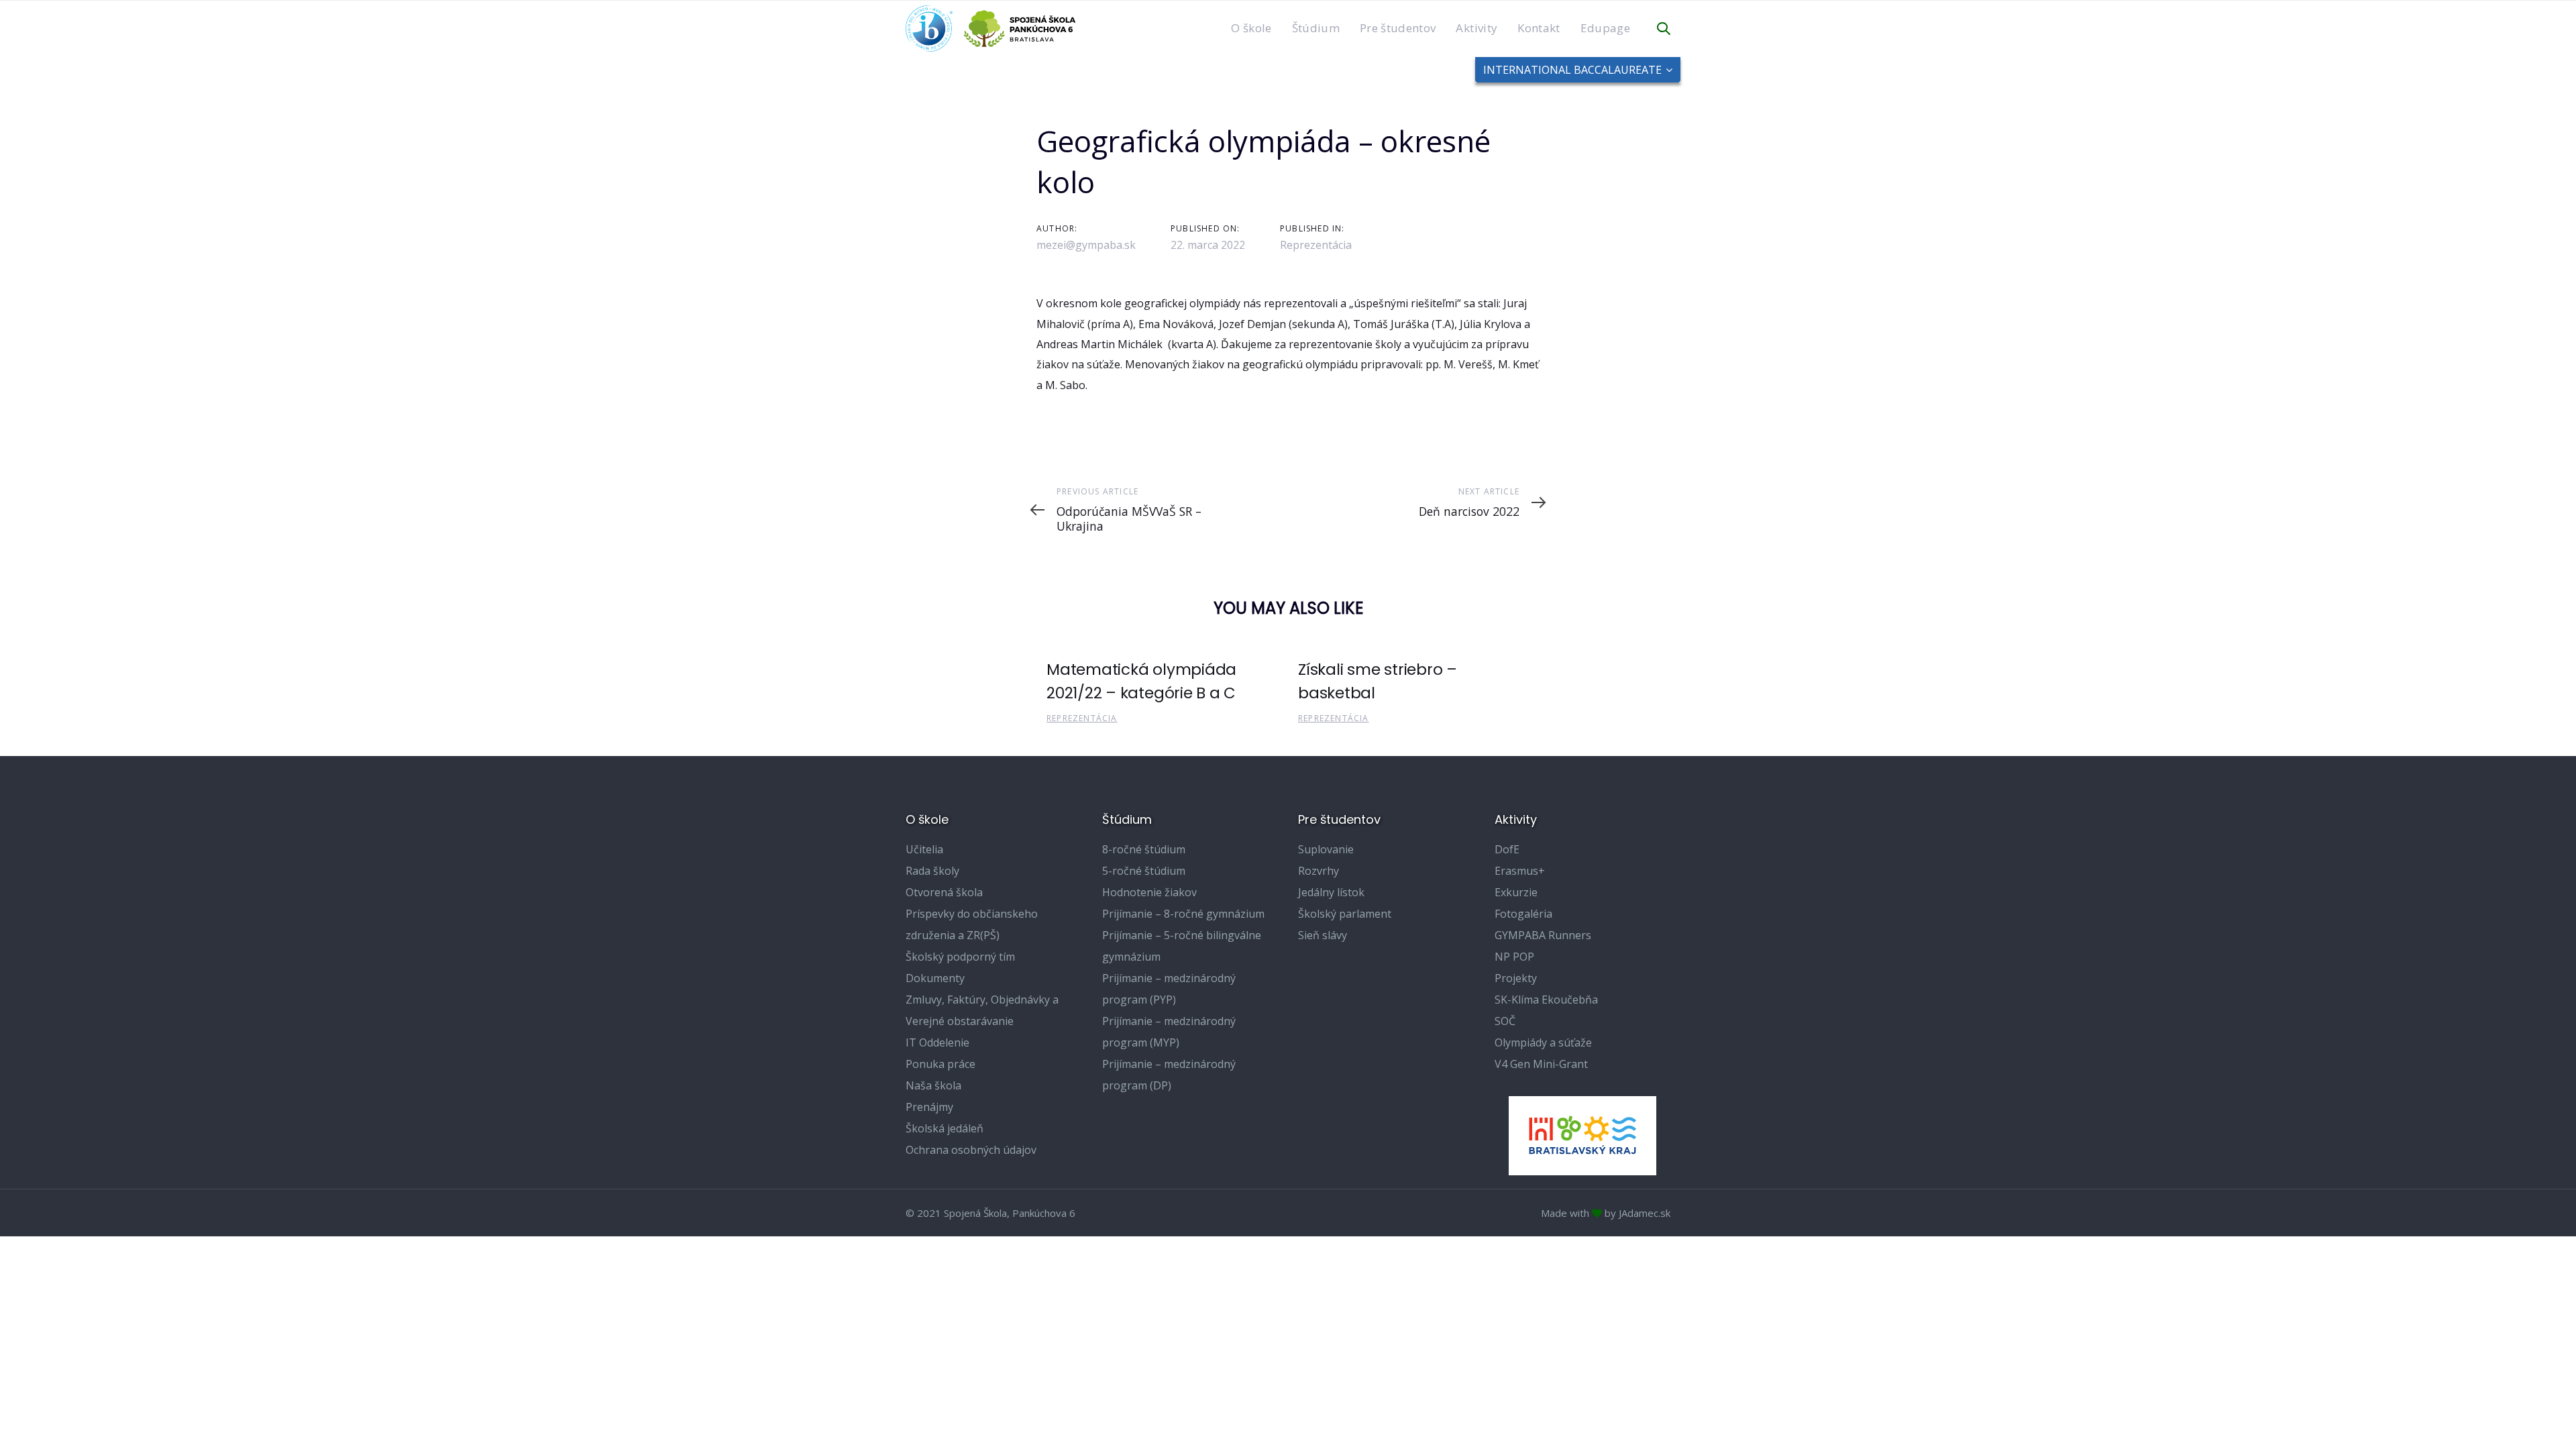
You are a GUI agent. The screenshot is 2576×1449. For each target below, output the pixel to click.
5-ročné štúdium (1144, 871)
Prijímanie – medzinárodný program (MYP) (1169, 1032)
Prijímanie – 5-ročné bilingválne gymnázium (1182, 946)
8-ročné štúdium (1144, 849)
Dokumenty (935, 978)
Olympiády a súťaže (1543, 1042)
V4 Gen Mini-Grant (1541, 1064)
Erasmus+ (1520, 871)
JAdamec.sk (1645, 1213)
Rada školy (932, 871)
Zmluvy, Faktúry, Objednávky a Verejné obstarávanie (982, 1010)
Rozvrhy (1319, 871)
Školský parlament (1345, 914)
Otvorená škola (944, 892)
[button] (1664, 29)
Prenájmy (929, 1107)
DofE (1507, 849)
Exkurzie (1516, 892)
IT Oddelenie (937, 1042)
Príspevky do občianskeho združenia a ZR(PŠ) (972, 924)
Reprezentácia (1316, 245)
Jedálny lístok (1331, 892)
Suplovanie (1326, 849)
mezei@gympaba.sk (1086, 245)
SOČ (1505, 1021)
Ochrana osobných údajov (971, 1150)
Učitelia (924, 849)
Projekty (1516, 978)
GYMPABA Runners (1543, 935)
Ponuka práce (941, 1064)
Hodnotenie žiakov (1149, 892)
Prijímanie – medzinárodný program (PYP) (1169, 989)
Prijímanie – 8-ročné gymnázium (1183, 914)
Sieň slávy (1323, 935)
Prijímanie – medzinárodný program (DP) (1169, 1075)
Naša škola (933, 1085)
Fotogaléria (1523, 914)
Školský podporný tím (960, 957)
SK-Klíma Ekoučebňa (1546, 1000)
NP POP (1514, 957)
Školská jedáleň (945, 1128)
